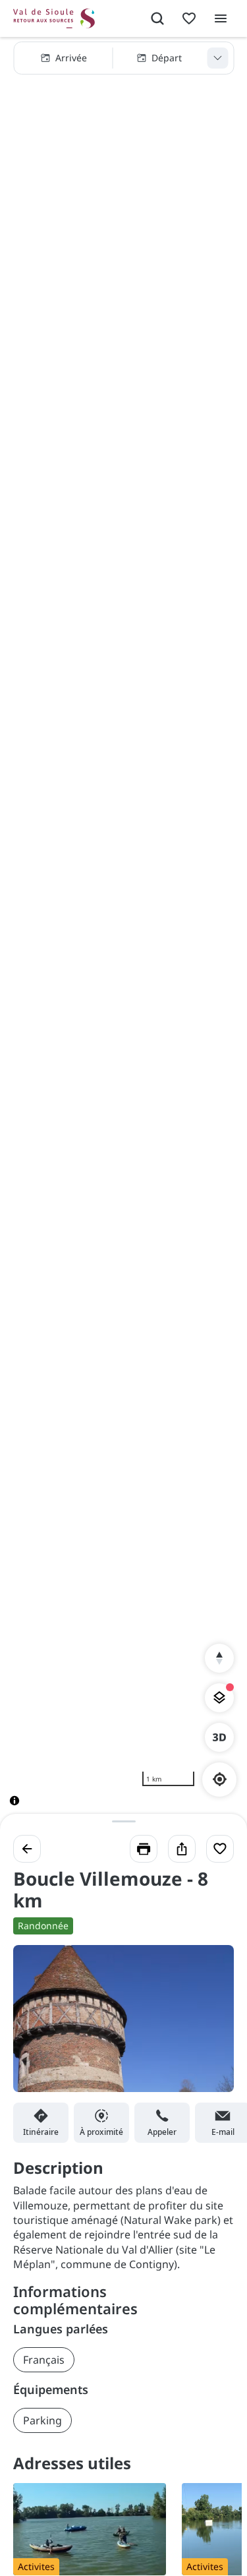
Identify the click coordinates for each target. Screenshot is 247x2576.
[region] (123, 932)
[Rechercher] (157, 18)
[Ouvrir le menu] (221, 18)
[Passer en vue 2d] (219, 1737)
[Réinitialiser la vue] (219, 1658)
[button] (123, 58)
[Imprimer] (144, 1849)
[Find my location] (220, 1779)
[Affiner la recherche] (217, 58)
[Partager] (182, 1849)
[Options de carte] (219, 1698)
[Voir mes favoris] (189, 18)
